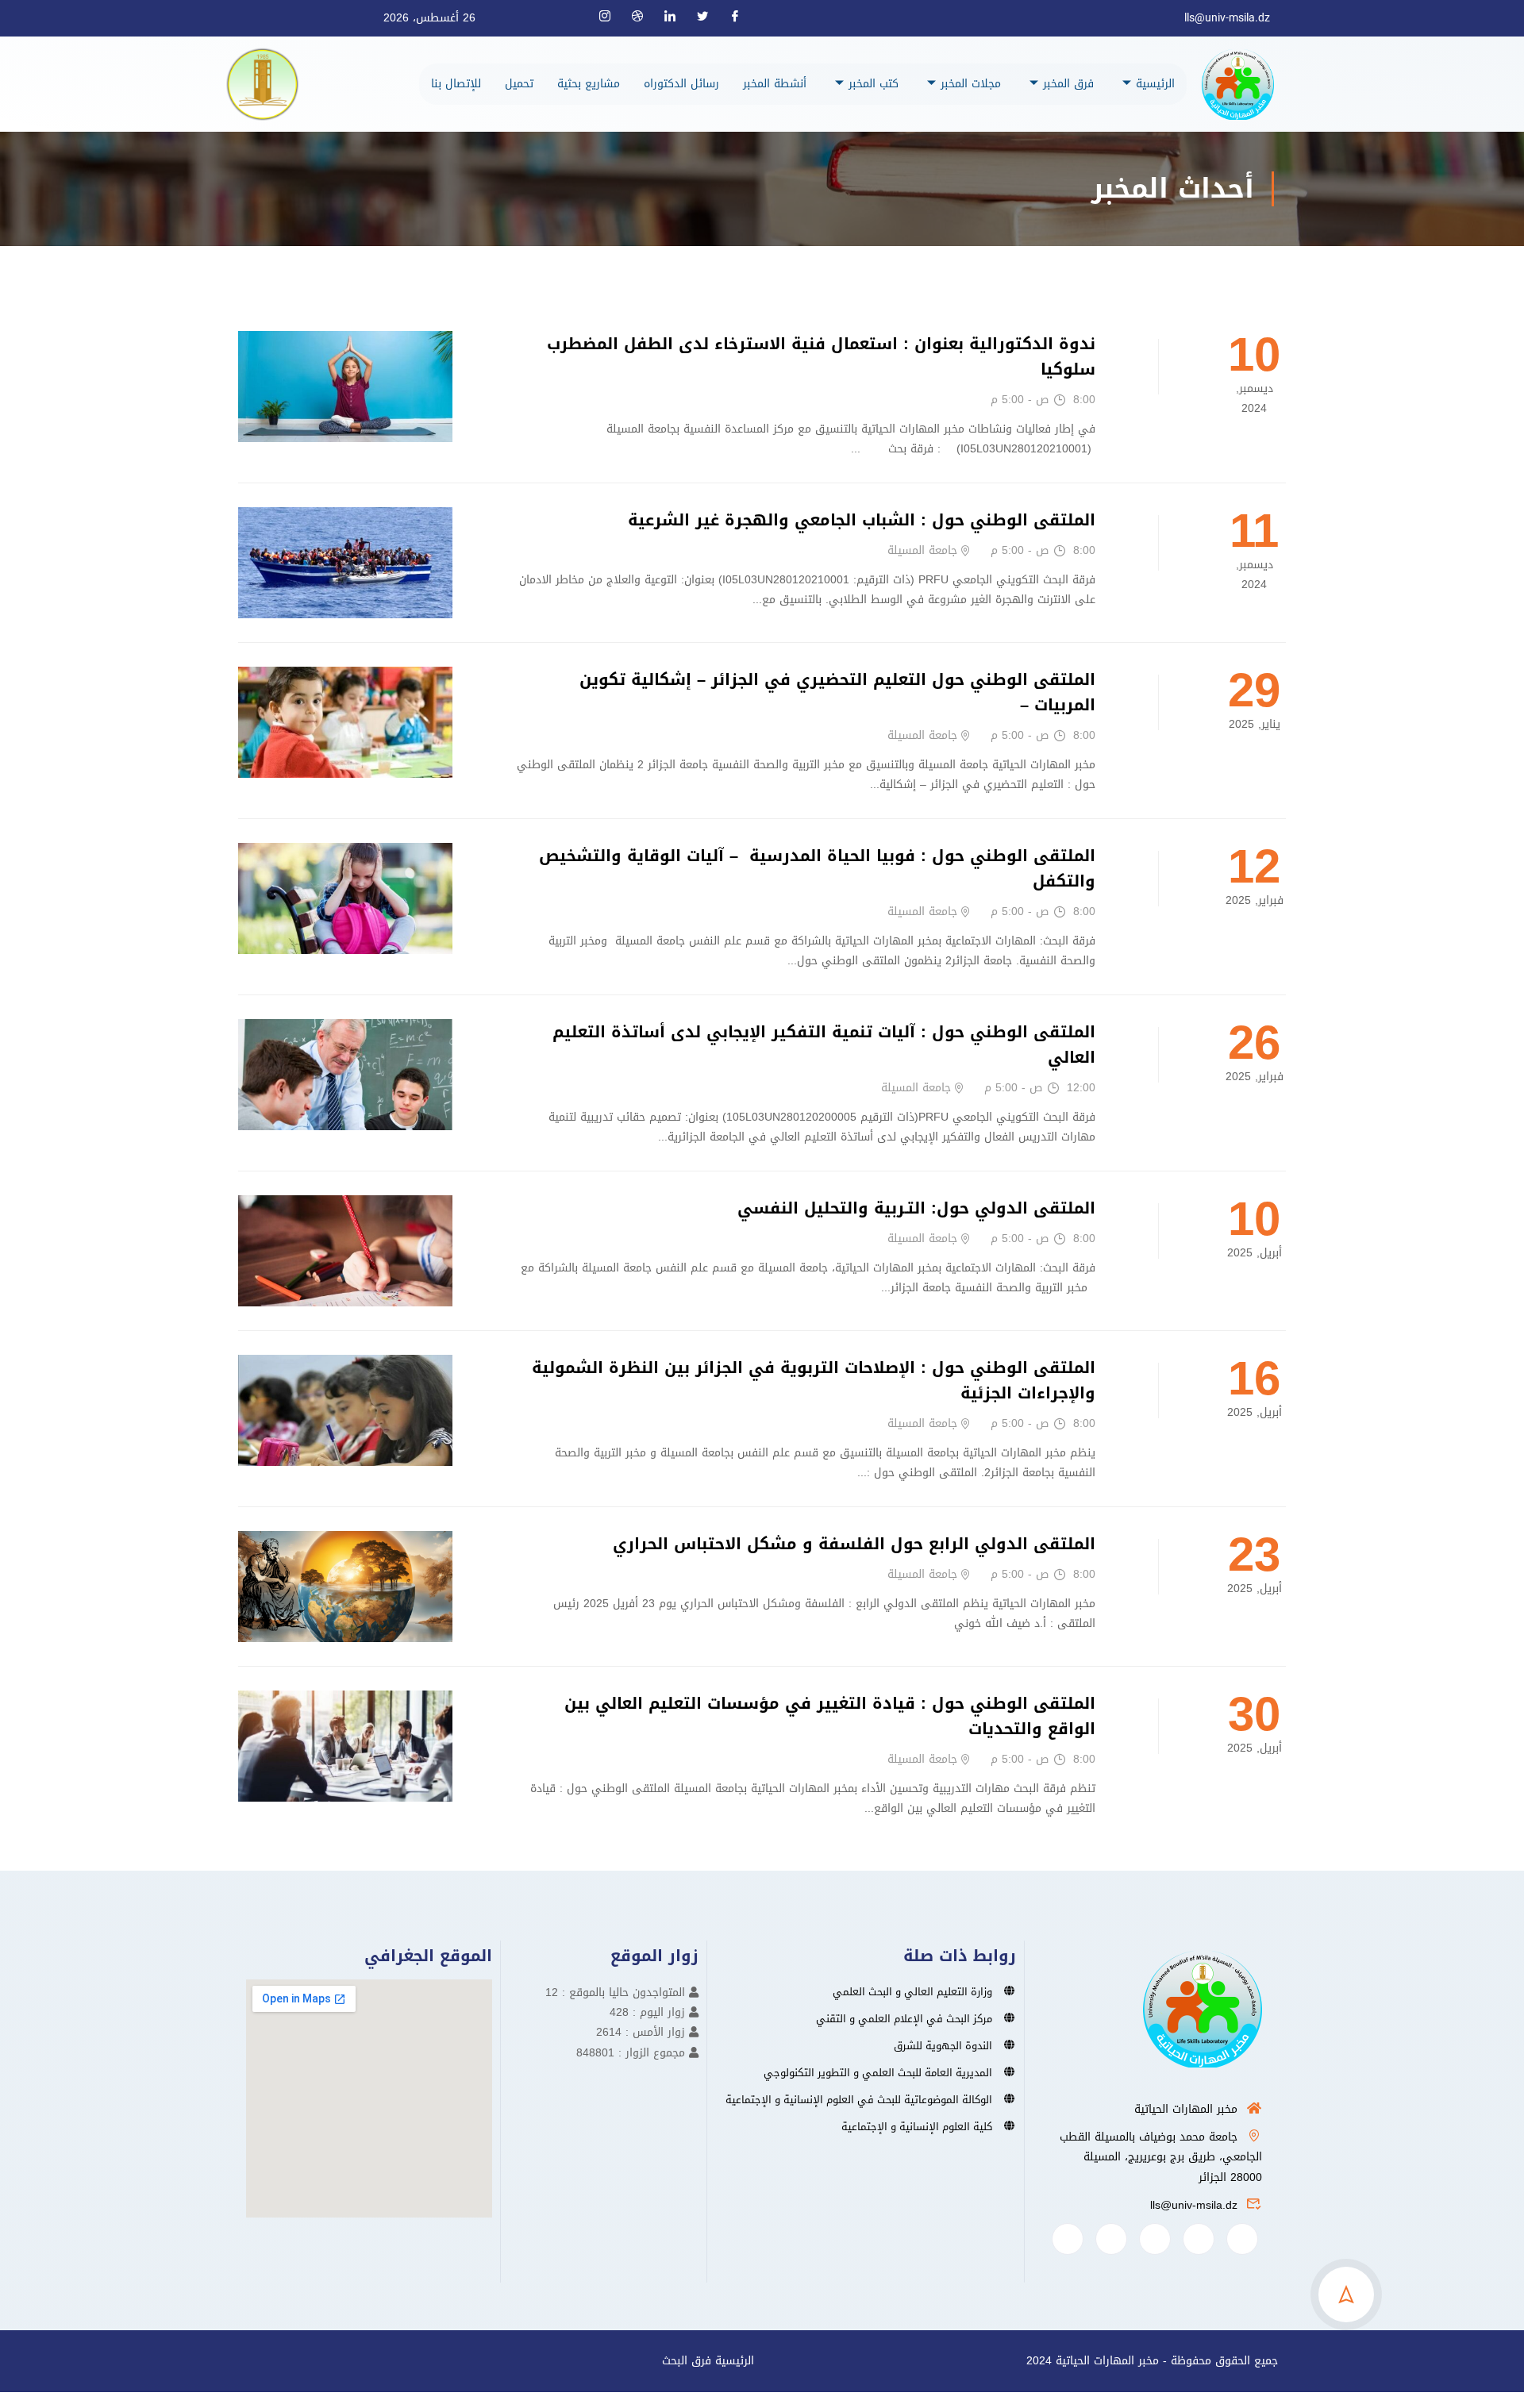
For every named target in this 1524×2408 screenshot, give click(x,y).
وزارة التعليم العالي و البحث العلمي (912, 1992)
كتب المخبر (874, 84)
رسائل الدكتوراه (681, 84)
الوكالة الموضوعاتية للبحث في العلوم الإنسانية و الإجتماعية (859, 2100)
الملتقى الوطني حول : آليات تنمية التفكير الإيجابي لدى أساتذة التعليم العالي (824, 1044)
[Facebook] (741, 18)
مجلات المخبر (971, 84)
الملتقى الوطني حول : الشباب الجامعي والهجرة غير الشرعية (862, 520)
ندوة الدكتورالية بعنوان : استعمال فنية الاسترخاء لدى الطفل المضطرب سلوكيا (821, 356)
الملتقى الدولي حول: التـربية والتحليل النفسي (916, 1208)
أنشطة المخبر (775, 84)
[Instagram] (611, 18)
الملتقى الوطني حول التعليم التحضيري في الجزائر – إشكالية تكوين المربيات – (837, 692)
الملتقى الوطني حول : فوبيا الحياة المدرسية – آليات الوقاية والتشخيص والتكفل (817, 868)
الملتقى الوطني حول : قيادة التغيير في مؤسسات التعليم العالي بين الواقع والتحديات (830, 1716)
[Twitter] (709, 18)
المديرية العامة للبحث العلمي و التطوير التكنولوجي (878, 2073)
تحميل (519, 84)
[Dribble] (644, 18)
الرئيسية (1155, 84)
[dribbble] (1111, 2239)
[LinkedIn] (676, 18)
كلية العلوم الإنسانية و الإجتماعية (917, 2127)
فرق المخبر (1068, 84)
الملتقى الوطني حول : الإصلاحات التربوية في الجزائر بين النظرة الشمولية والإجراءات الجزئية (814, 1380)
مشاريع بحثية (589, 84)
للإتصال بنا (456, 84)
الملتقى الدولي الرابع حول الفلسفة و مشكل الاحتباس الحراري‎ (854, 1544)
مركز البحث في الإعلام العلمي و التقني (904, 2019)
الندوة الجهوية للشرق (943, 2046)
